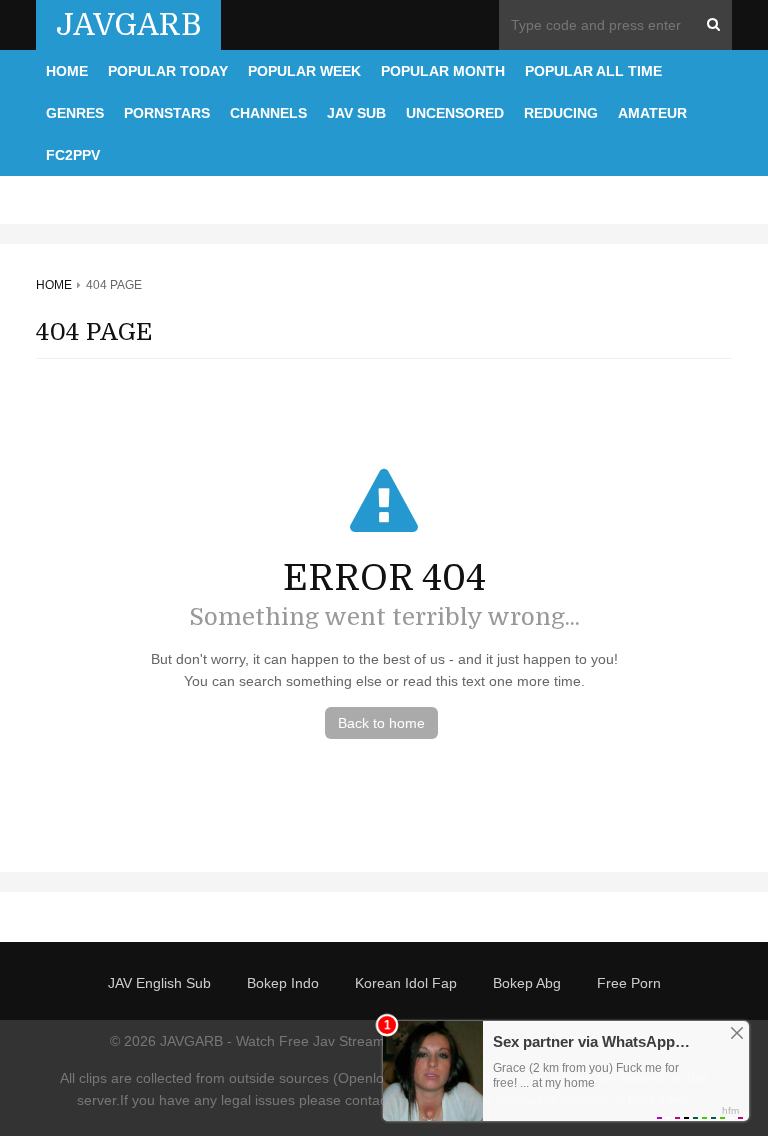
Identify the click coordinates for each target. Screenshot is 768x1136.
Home (67, 71)
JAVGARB (128, 25)
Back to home (381, 723)
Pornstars (167, 113)
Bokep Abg (527, 983)
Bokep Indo (283, 983)
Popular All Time (593, 71)
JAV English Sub (159, 983)
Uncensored (455, 113)
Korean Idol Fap (406, 983)
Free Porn (629, 983)
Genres (75, 113)
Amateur (652, 113)
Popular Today (168, 71)
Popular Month (443, 71)
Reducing (561, 113)
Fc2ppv (73, 155)
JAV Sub (356, 113)
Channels (268, 113)
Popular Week (304, 71)
